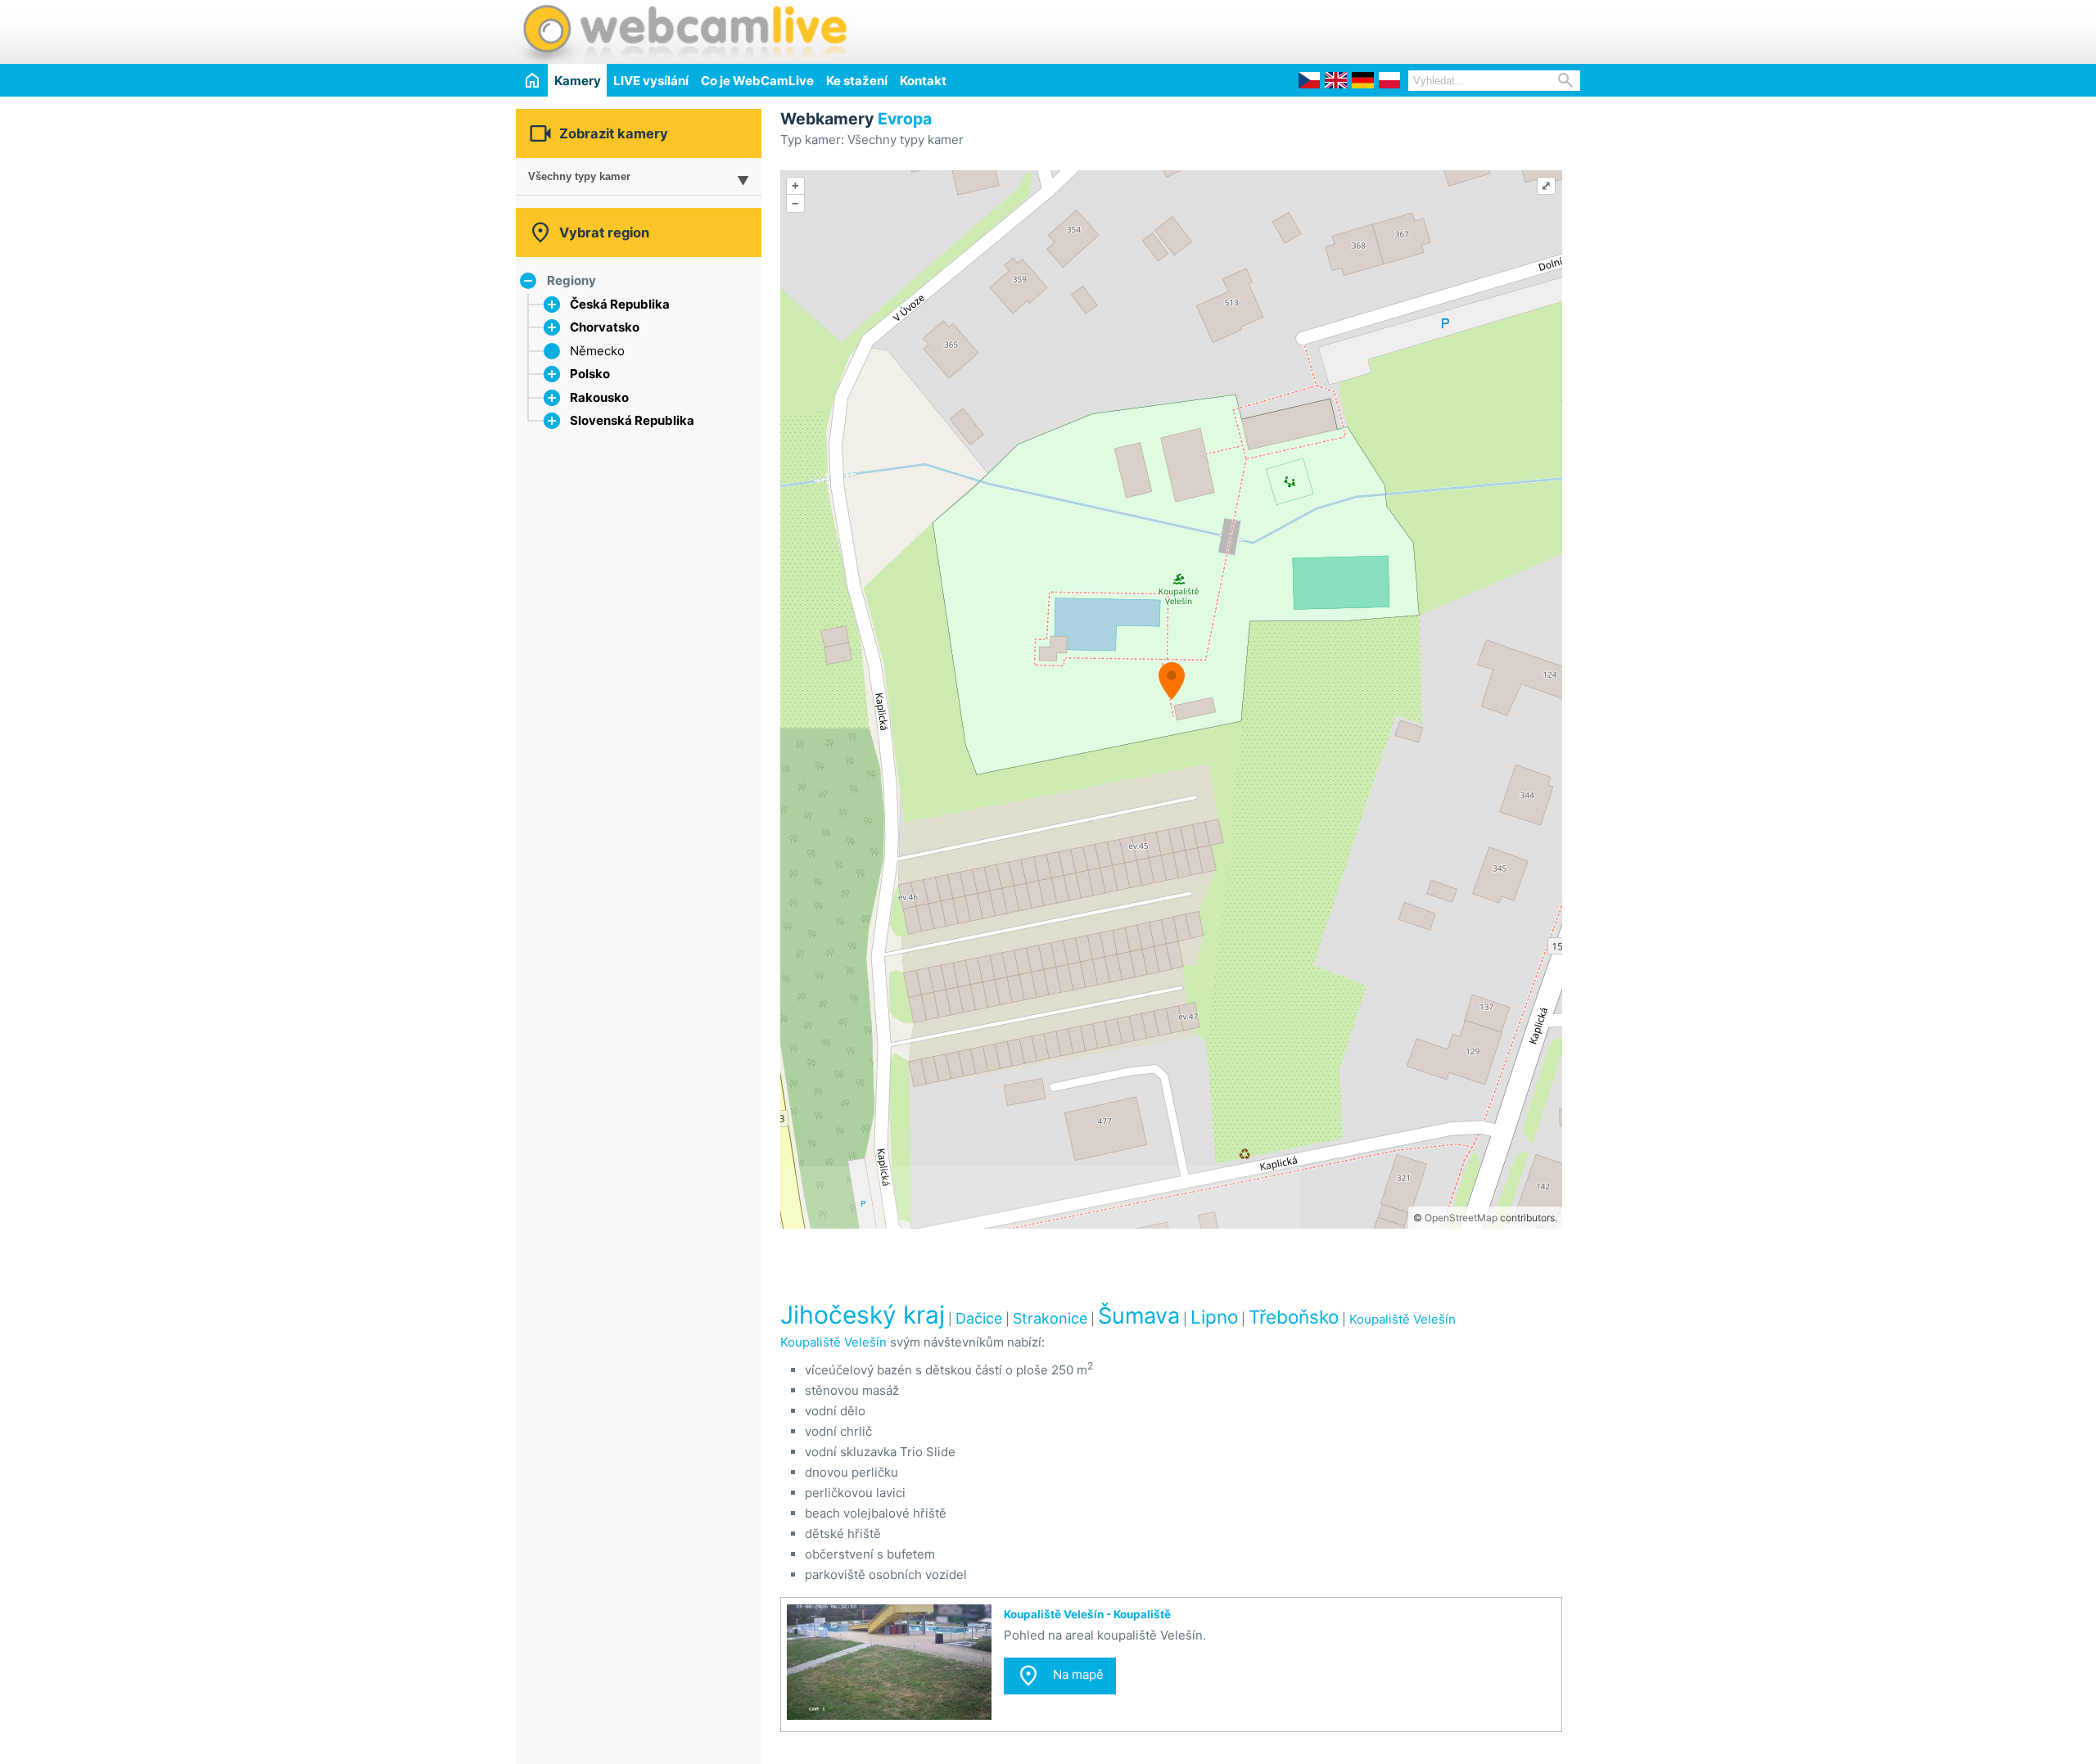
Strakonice (1050, 1318)
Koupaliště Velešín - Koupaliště (1087, 1614)
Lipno (1214, 1317)
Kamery (578, 81)
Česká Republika (620, 304)
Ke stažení (857, 81)
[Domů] (532, 80)
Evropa (905, 119)
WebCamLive (684, 32)
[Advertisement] (1389, 29)
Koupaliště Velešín (1403, 1319)
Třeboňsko (1294, 1317)
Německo (597, 351)
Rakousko (599, 397)
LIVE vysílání (651, 81)
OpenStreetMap (1461, 1218)
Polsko (590, 374)
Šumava (1139, 1316)
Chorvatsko (605, 327)
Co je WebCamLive (757, 81)
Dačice (979, 1318)
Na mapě (1060, 1676)
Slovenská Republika (632, 420)
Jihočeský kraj (863, 1315)
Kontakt (923, 81)
